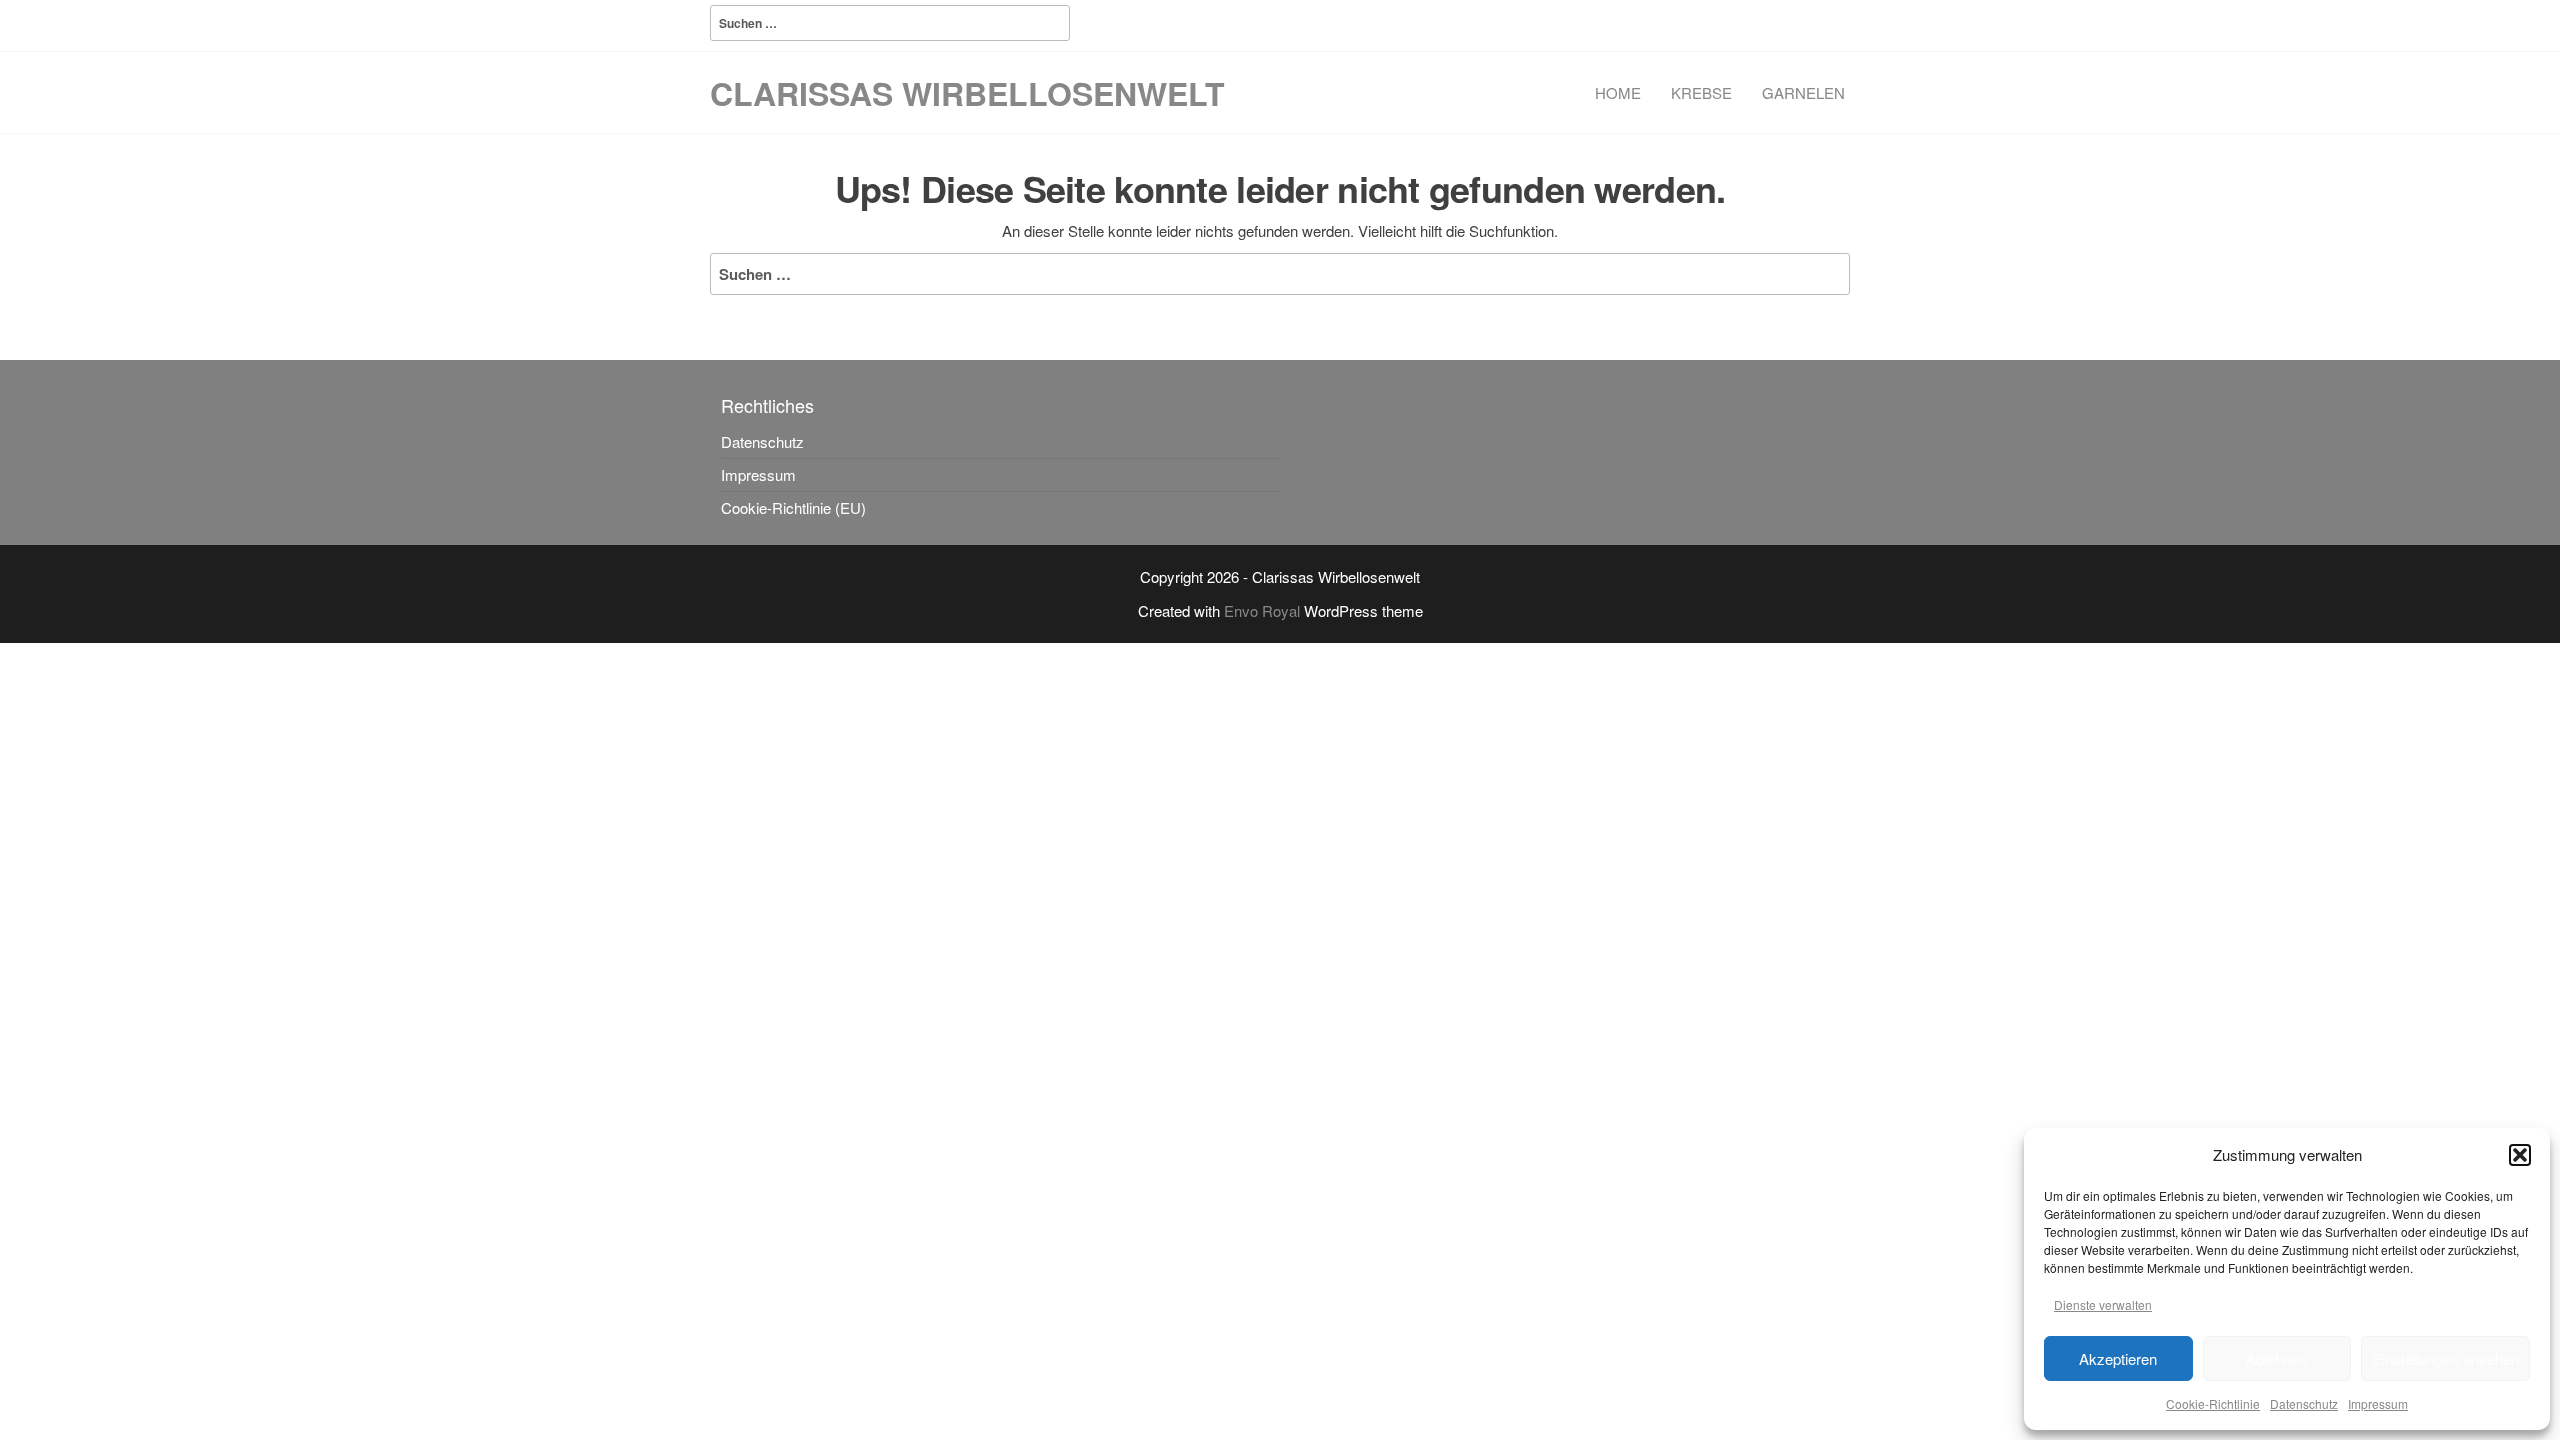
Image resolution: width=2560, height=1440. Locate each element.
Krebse (1701, 92)
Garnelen (1803, 92)
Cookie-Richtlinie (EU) (793, 507)
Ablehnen (2276, 1358)
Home (1618, 92)
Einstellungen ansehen (2445, 1358)
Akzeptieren (2118, 1358)
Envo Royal (1262, 610)
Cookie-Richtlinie (2213, 1403)
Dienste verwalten (2103, 1304)
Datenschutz (2304, 1403)
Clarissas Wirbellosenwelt (967, 93)
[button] (2520, 1155)
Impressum (2378, 1403)
